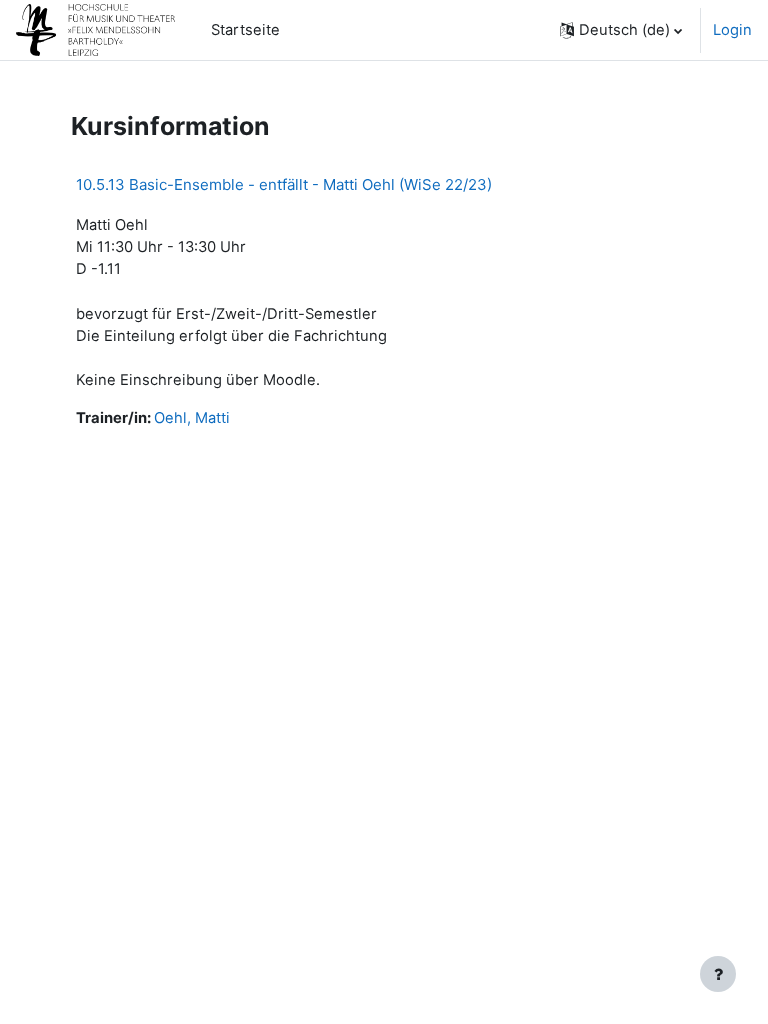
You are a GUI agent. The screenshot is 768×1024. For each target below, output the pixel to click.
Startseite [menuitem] (245, 30)
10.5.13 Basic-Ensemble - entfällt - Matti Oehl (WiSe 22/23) (284, 184)
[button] (621, 30)
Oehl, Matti (192, 418)
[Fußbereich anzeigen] (718, 974)
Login (732, 30)
